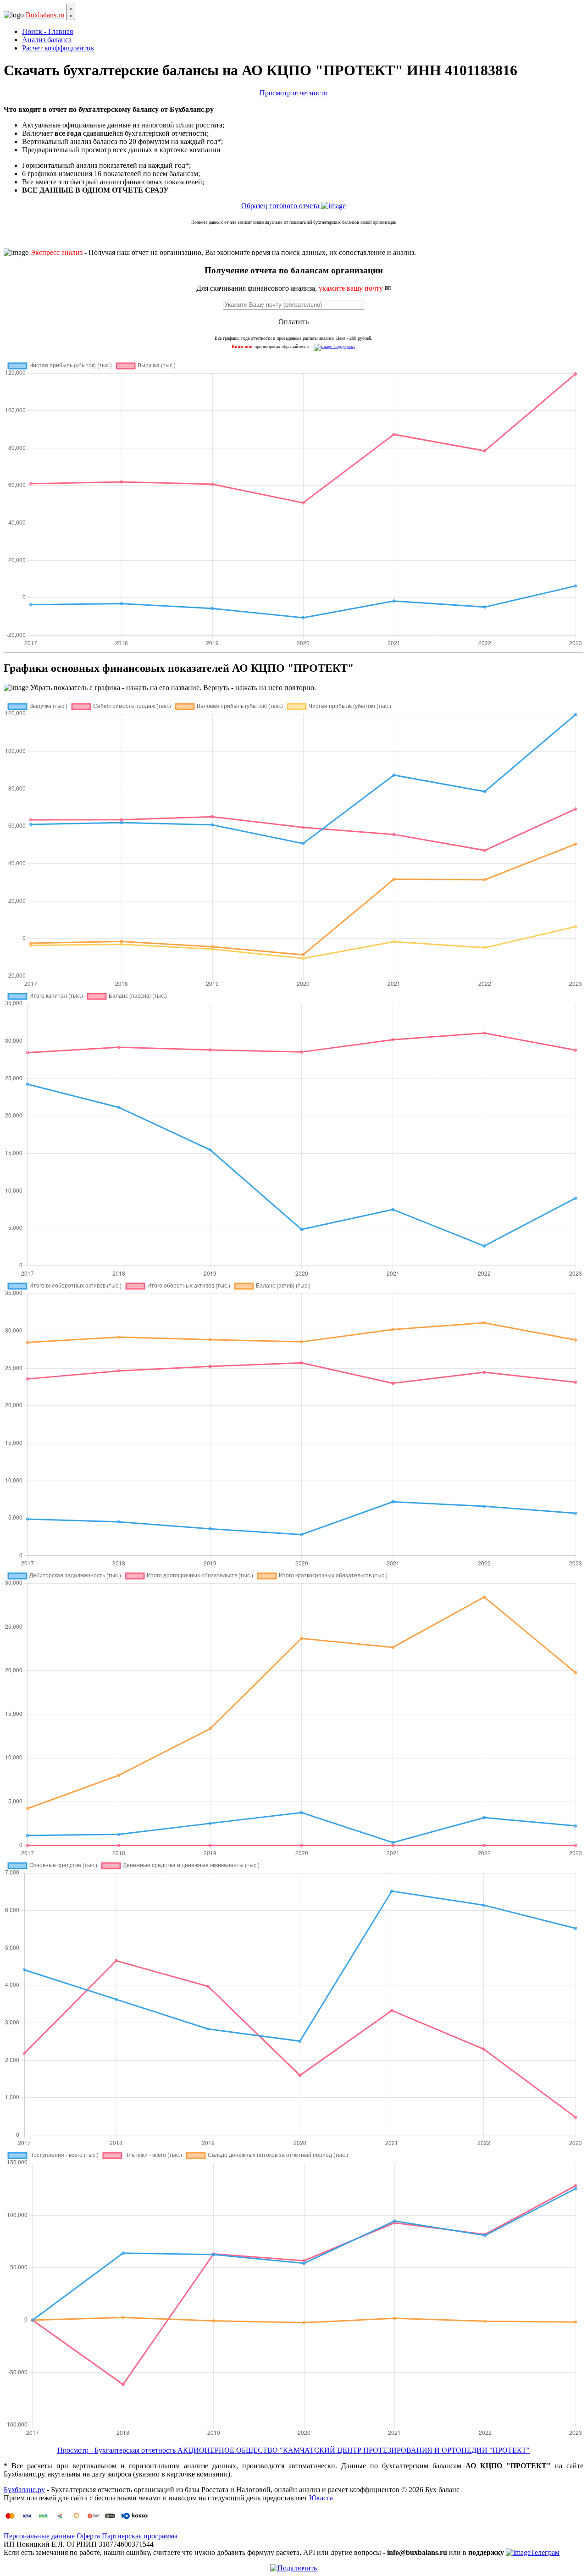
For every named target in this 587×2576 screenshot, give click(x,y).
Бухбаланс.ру (24, 2490)
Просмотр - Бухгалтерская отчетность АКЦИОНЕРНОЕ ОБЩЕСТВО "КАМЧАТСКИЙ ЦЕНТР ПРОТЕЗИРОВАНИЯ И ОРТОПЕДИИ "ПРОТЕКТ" (293, 2450)
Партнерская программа (140, 2536)
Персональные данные (39, 2536)
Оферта (88, 2536)
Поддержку (344, 346)
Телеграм (545, 2552)
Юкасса (321, 2498)
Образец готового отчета (281, 206)
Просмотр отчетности (294, 93)
